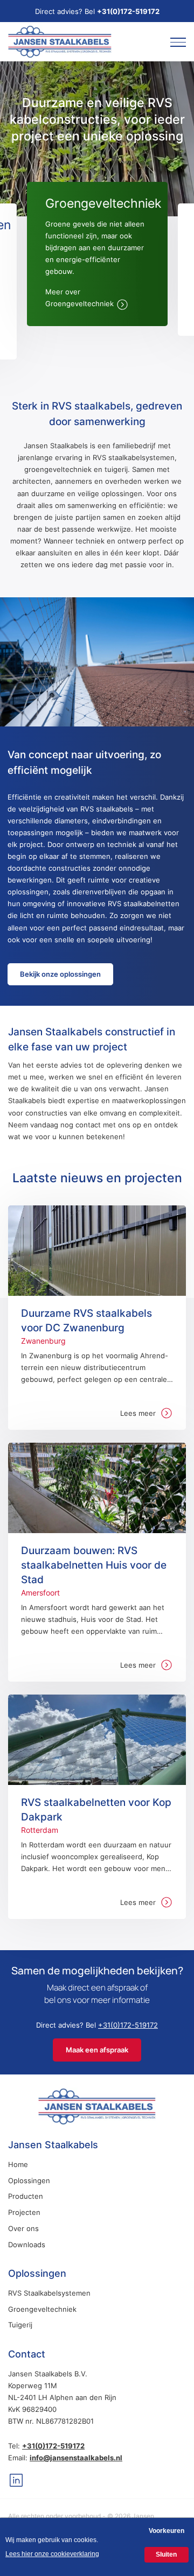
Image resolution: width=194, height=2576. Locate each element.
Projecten (24, 2212)
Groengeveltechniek (42, 2309)
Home (18, 2164)
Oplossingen (29, 2180)
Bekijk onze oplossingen (60, 974)
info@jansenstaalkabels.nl (76, 2458)
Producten (26, 2196)
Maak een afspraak (97, 2050)
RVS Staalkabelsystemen (49, 2293)
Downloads (27, 2245)
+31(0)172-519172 (128, 11)
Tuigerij (20, 2325)
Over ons (23, 2228)
